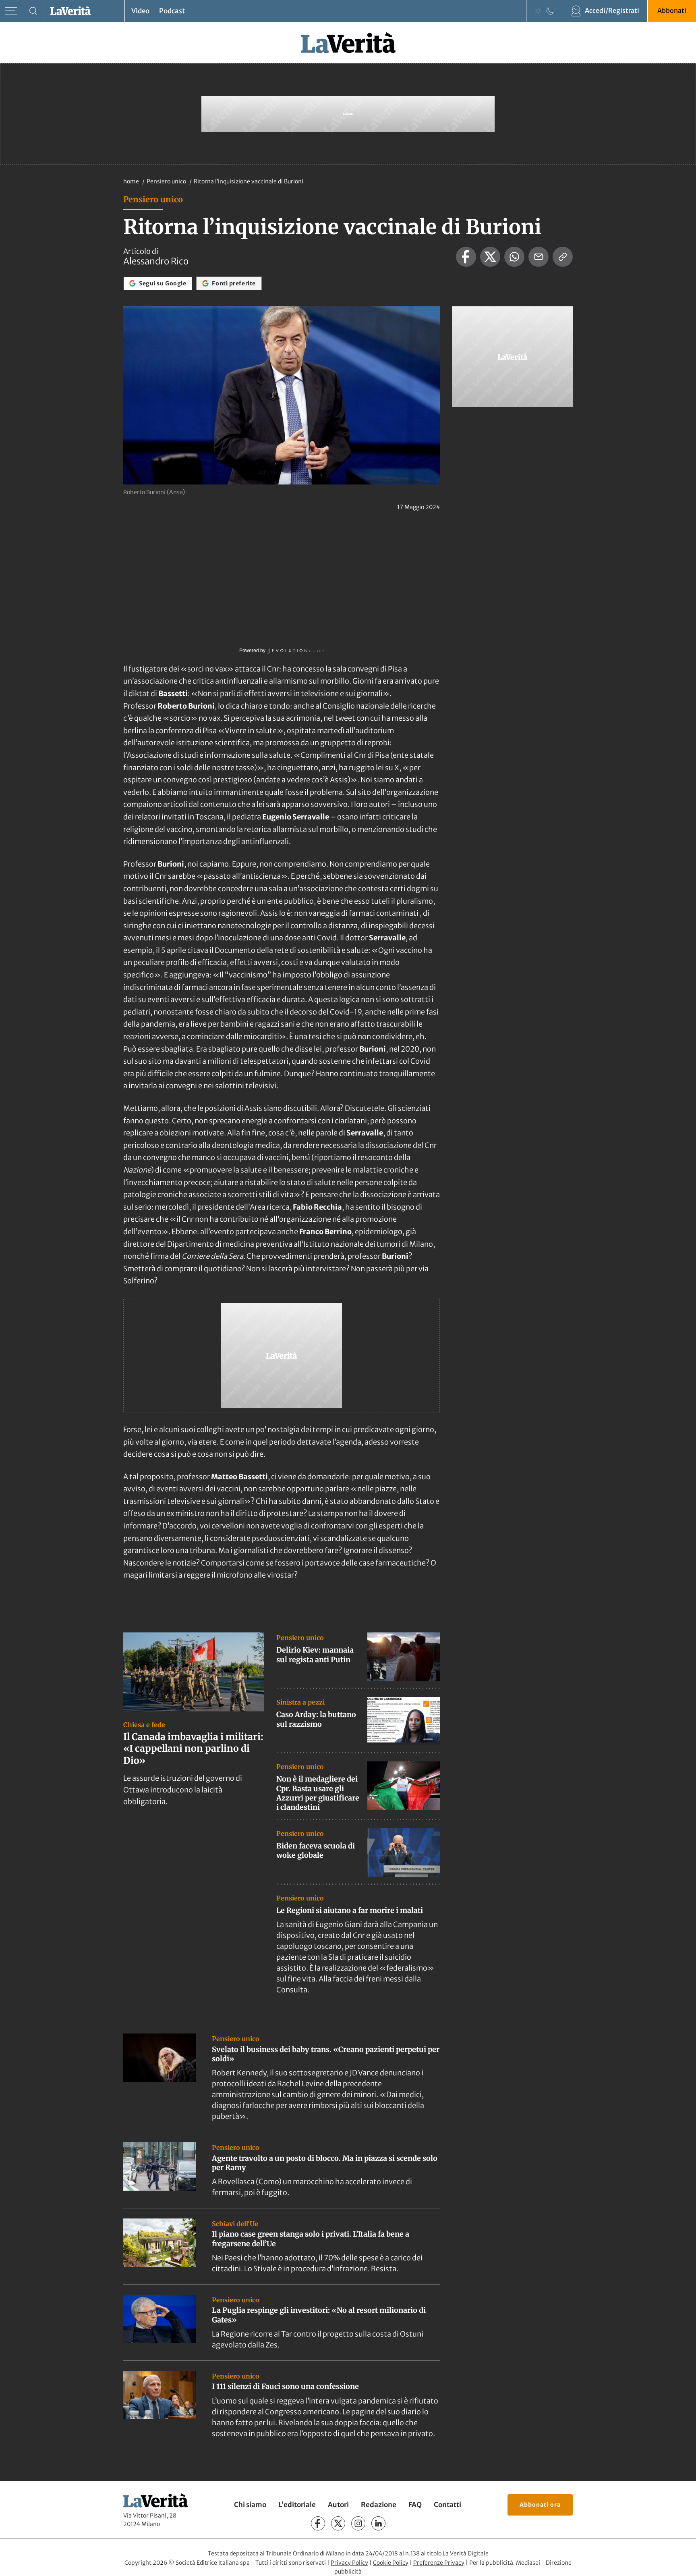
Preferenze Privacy (439, 2563)
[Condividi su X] (490, 257)
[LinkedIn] (378, 2523)
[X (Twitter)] (338, 2523)
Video (140, 11)
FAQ (415, 2505)
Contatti (447, 2505)
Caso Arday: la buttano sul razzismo (316, 1719)
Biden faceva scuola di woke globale (316, 1850)
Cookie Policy (391, 2563)
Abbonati (672, 10)
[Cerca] (33, 11)
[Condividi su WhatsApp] (514, 257)
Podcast (172, 11)
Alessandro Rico (156, 261)
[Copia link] (563, 257)
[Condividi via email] (539, 257)
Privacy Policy (349, 2563)
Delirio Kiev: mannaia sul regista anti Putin (315, 1655)
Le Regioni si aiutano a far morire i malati (350, 1910)
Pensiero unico (167, 181)
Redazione (379, 2505)
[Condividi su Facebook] (466, 257)
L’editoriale (297, 2505)
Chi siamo (250, 2505)
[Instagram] (358, 2523)
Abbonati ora (540, 2505)
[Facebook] (318, 2523)
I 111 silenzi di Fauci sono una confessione (285, 2386)
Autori (338, 2505)
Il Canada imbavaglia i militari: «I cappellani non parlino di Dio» (193, 1749)
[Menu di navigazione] (11, 11)
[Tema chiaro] (538, 11)
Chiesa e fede (144, 1725)
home (131, 181)
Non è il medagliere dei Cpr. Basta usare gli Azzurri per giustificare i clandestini (318, 1793)
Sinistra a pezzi (300, 1702)
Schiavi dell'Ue (235, 2224)
